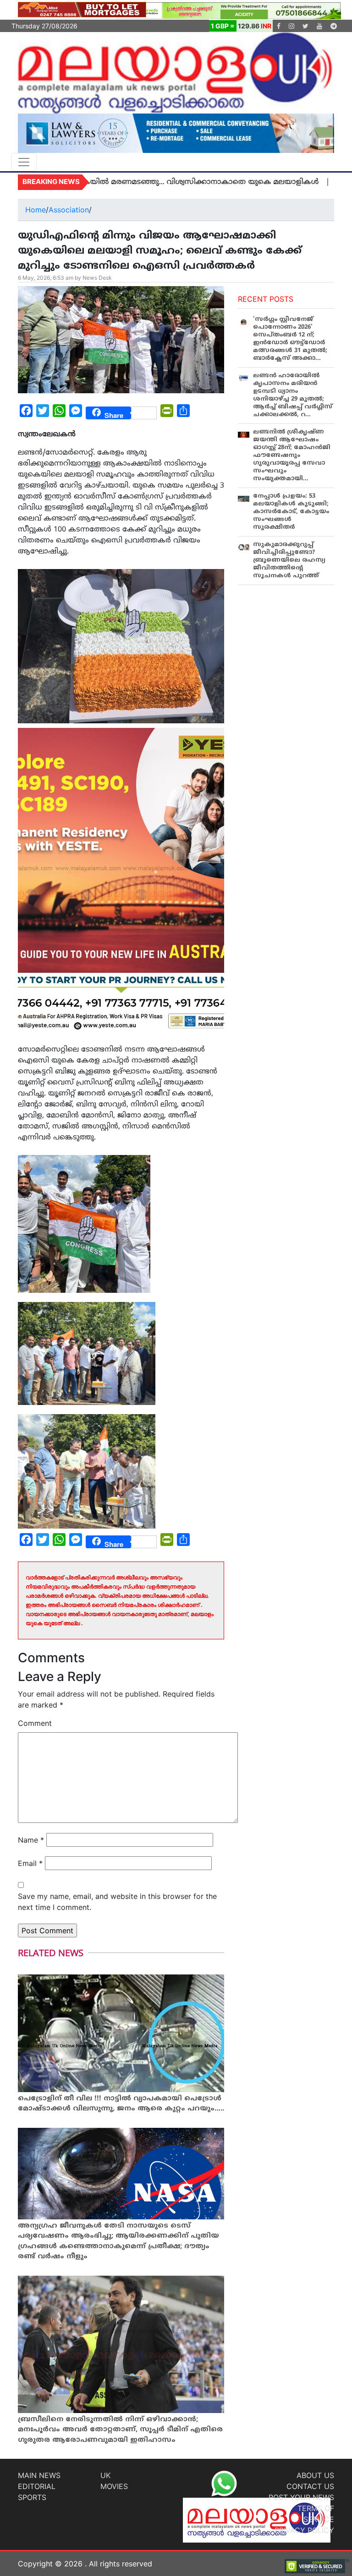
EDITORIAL (37, 2486)
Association (69, 210)
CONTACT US (310, 2486)
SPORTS (32, 2497)
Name (31, 1840)
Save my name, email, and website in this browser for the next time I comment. (117, 1902)
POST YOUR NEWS (301, 2497)
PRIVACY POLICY (304, 2530)
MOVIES (114, 2486)
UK (105, 2475)
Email (30, 1863)
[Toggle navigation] (24, 162)
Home (36, 210)
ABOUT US (315, 2475)
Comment (35, 1723)
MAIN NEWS (39, 2475)
